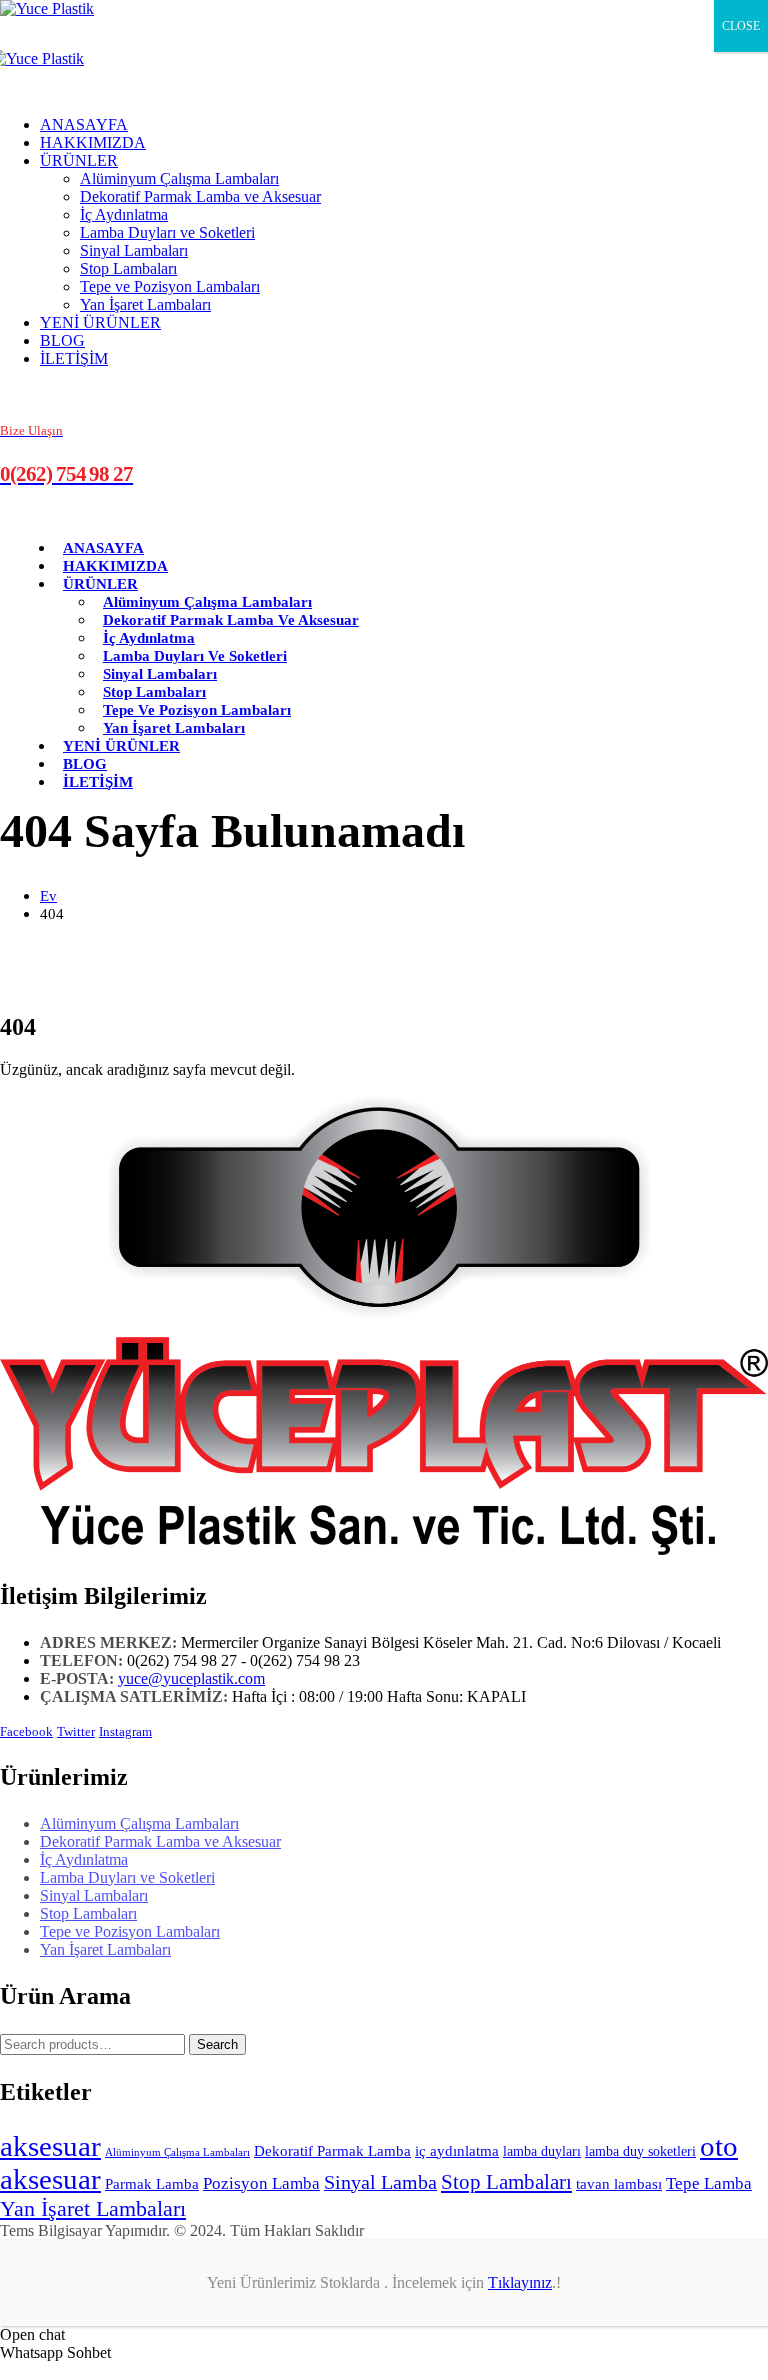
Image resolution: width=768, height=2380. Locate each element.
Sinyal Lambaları (134, 250)
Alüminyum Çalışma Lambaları (179, 178)
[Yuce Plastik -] (47, 8)
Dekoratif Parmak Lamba (332, 2151)
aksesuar (50, 2146)
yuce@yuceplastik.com (191, 1678)
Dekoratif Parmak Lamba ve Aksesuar (200, 196)
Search (217, 2044)
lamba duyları (542, 2151)
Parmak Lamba (152, 2184)
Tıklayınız (520, 2282)
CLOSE (741, 26)
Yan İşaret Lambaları (145, 304)
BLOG (62, 340)
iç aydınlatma (457, 2151)
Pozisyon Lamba (261, 2183)
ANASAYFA (84, 124)
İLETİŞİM (74, 358)
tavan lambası (619, 2184)
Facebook (26, 1732)
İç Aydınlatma (124, 214)
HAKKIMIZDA (93, 142)
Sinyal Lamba (380, 2182)
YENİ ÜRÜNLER (100, 322)
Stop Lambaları (128, 268)
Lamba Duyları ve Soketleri (167, 232)
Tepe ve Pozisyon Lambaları (170, 286)
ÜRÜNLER (79, 160)
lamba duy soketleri (640, 2151)
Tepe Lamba (709, 2183)
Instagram (125, 1732)
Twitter (76, 1732)
